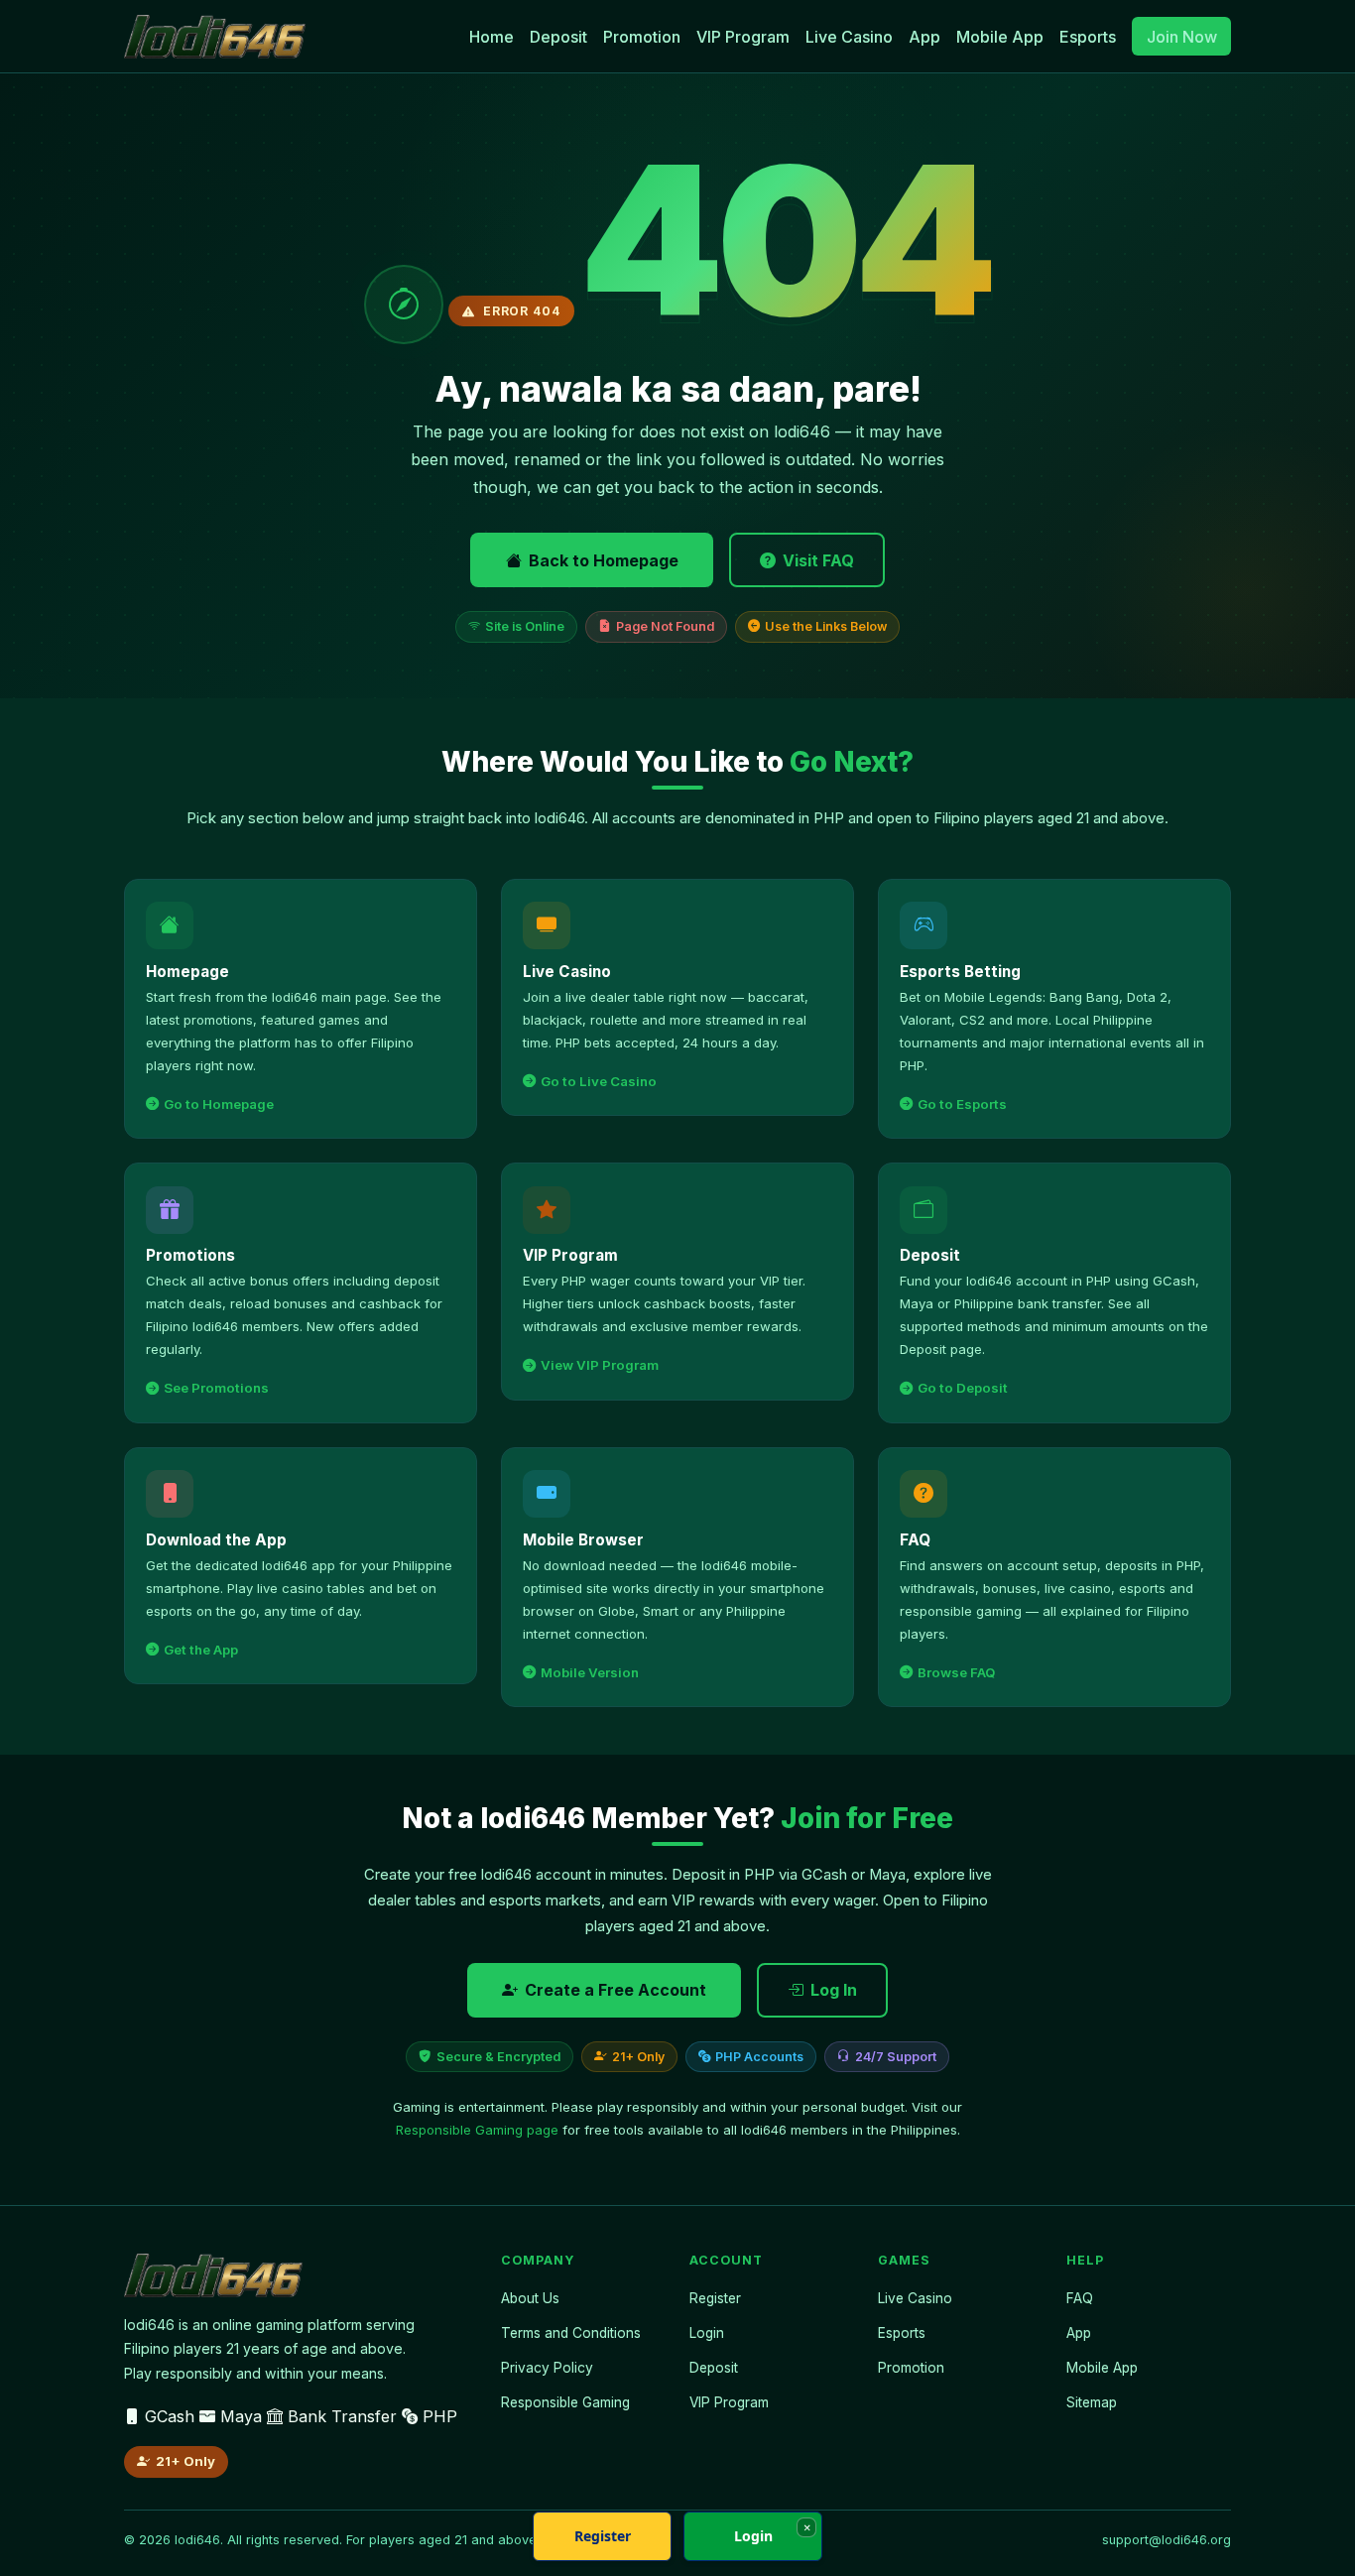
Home (492, 37)
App (924, 37)
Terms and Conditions (571, 2333)
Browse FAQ (956, 1672)
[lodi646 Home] (215, 37)
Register (715, 2298)
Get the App (201, 1650)
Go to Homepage (219, 1104)
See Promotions (216, 1388)
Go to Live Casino (599, 1081)
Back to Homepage (604, 560)
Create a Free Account (616, 1990)
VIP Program (743, 37)
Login (707, 2333)
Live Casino (849, 37)
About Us (530, 2298)
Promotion (642, 37)
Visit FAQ (818, 560)
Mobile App (1000, 37)
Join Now (1182, 37)
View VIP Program (600, 1365)
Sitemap (1092, 2402)
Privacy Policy (547, 2368)
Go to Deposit (963, 1388)
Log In (834, 1990)
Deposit (558, 37)
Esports (1088, 37)
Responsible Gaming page (477, 2130)
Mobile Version (590, 1672)
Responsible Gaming (565, 2402)
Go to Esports (962, 1104)
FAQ (1080, 2298)
